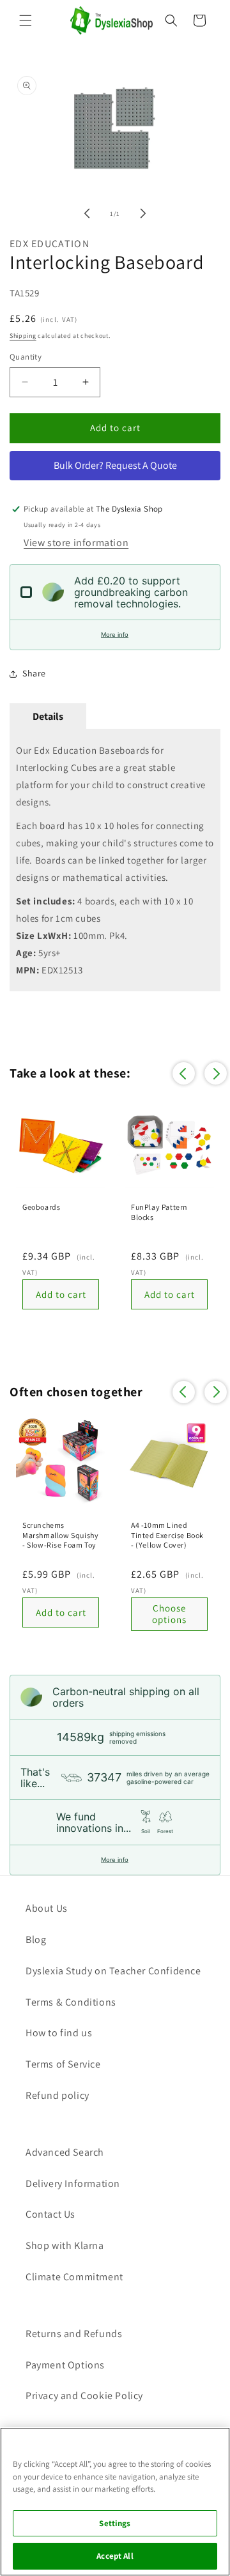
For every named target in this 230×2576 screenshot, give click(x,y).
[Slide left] (87, 213)
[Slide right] (143, 213)
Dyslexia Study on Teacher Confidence (113, 1971)
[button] (26, 20)
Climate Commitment (74, 2277)
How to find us (59, 2033)
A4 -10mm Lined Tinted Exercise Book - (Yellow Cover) (167, 1535)
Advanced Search (65, 2152)
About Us (47, 1908)
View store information (76, 543)
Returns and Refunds (74, 2334)
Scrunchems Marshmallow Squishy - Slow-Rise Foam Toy (60, 1535)
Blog (36, 1940)
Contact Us (50, 2214)
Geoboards (41, 1207)
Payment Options (65, 2365)
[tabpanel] (115, 860)
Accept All (115, 2556)
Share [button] (34, 673)
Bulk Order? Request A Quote (115, 465)
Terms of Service (63, 2064)
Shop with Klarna (65, 2245)
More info (115, 635)
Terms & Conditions (71, 2002)
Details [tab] (48, 716)
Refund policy (57, 2095)
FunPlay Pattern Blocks (159, 1212)
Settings (115, 2523)
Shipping (23, 336)
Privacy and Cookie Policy (84, 2396)
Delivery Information (73, 2184)
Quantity (26, 357)
